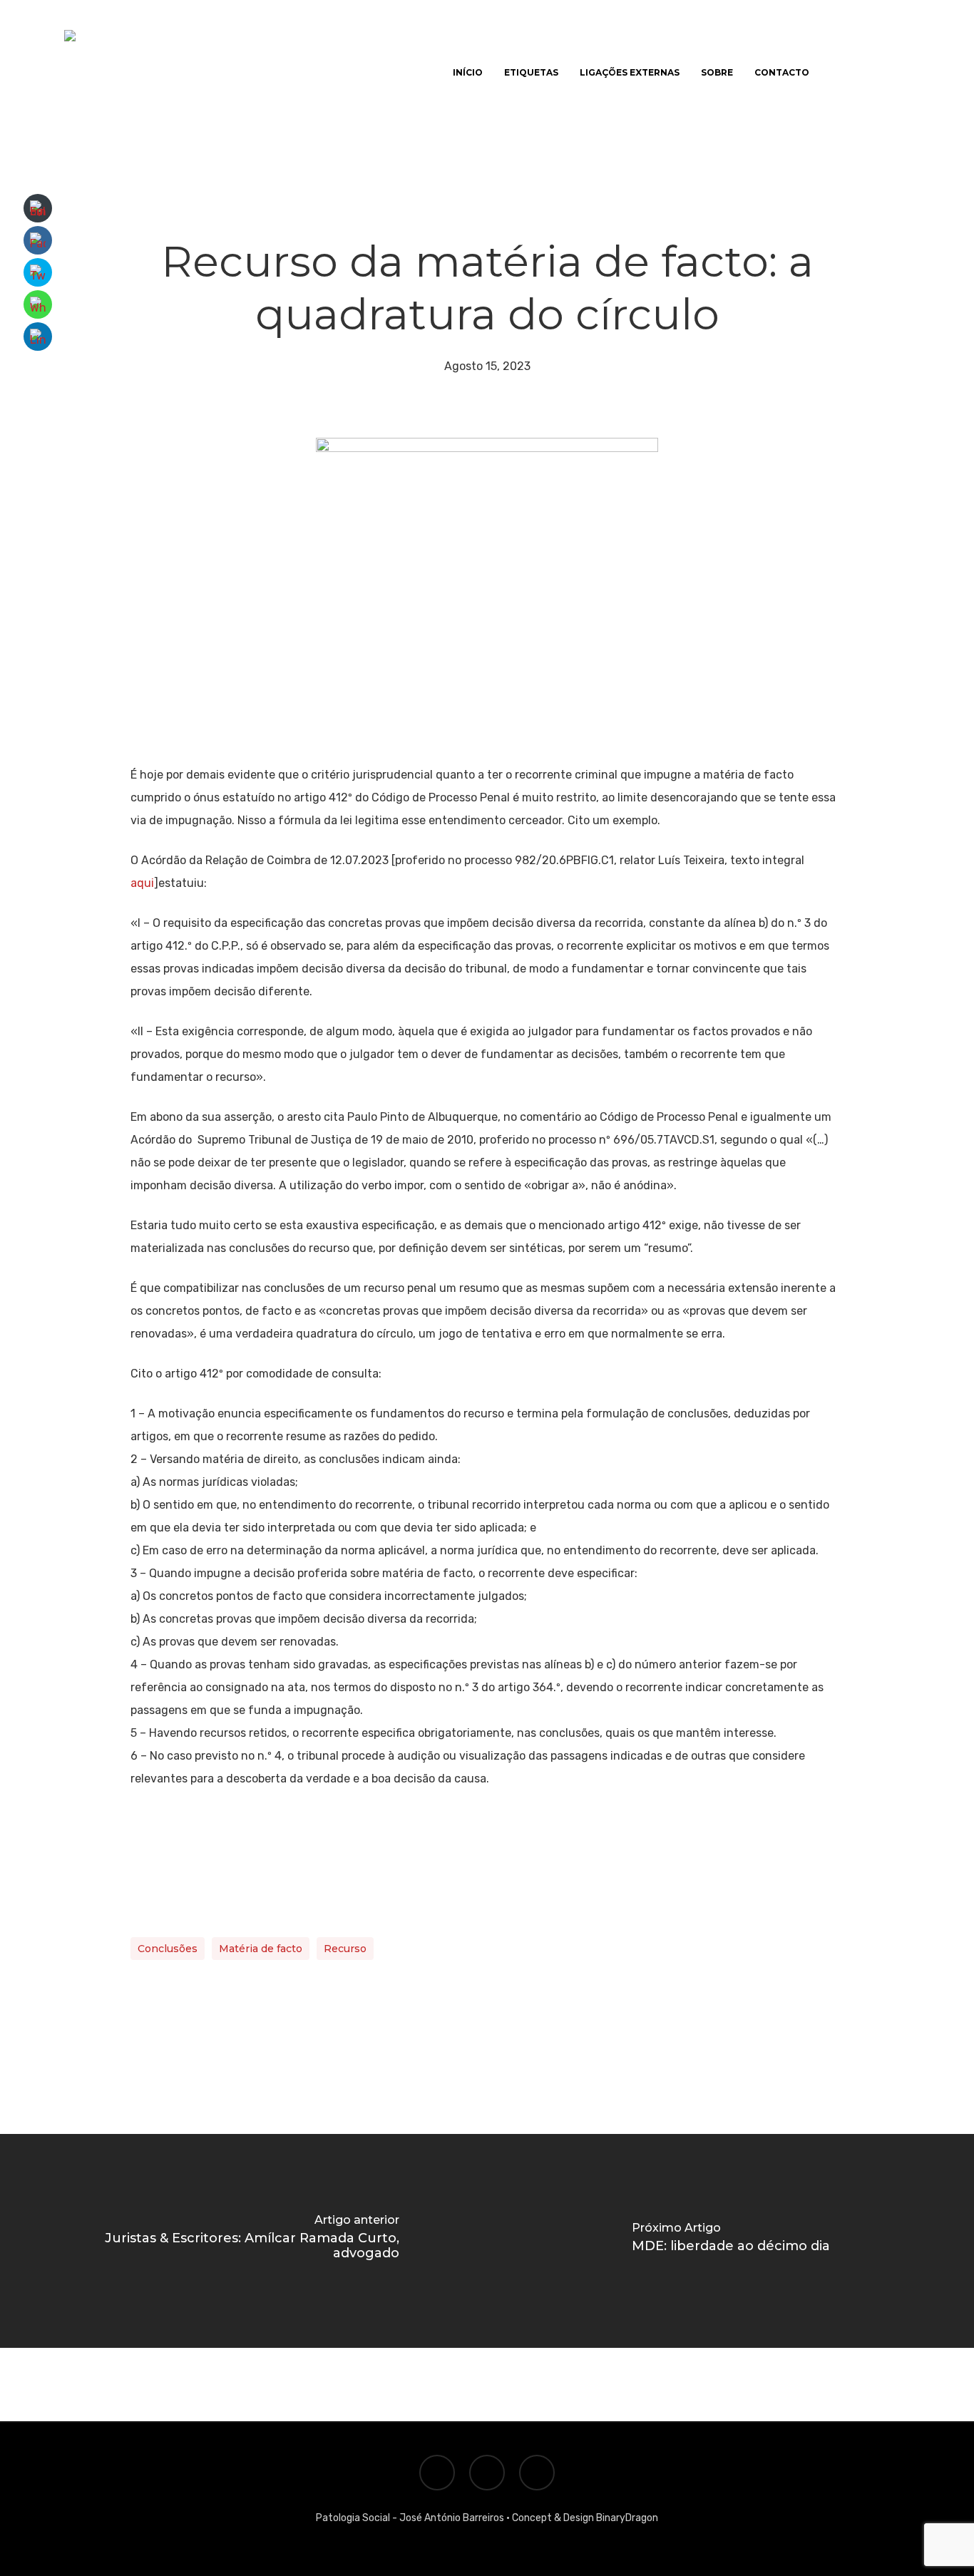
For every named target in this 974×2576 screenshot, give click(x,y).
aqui (142, 883)
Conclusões (168, 1949)
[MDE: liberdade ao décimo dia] (730, 2241)
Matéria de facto (261, 1949)
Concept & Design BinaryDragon (585, 2518)
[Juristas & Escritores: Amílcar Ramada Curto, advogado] (243, 2241)
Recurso (345, 1949)
